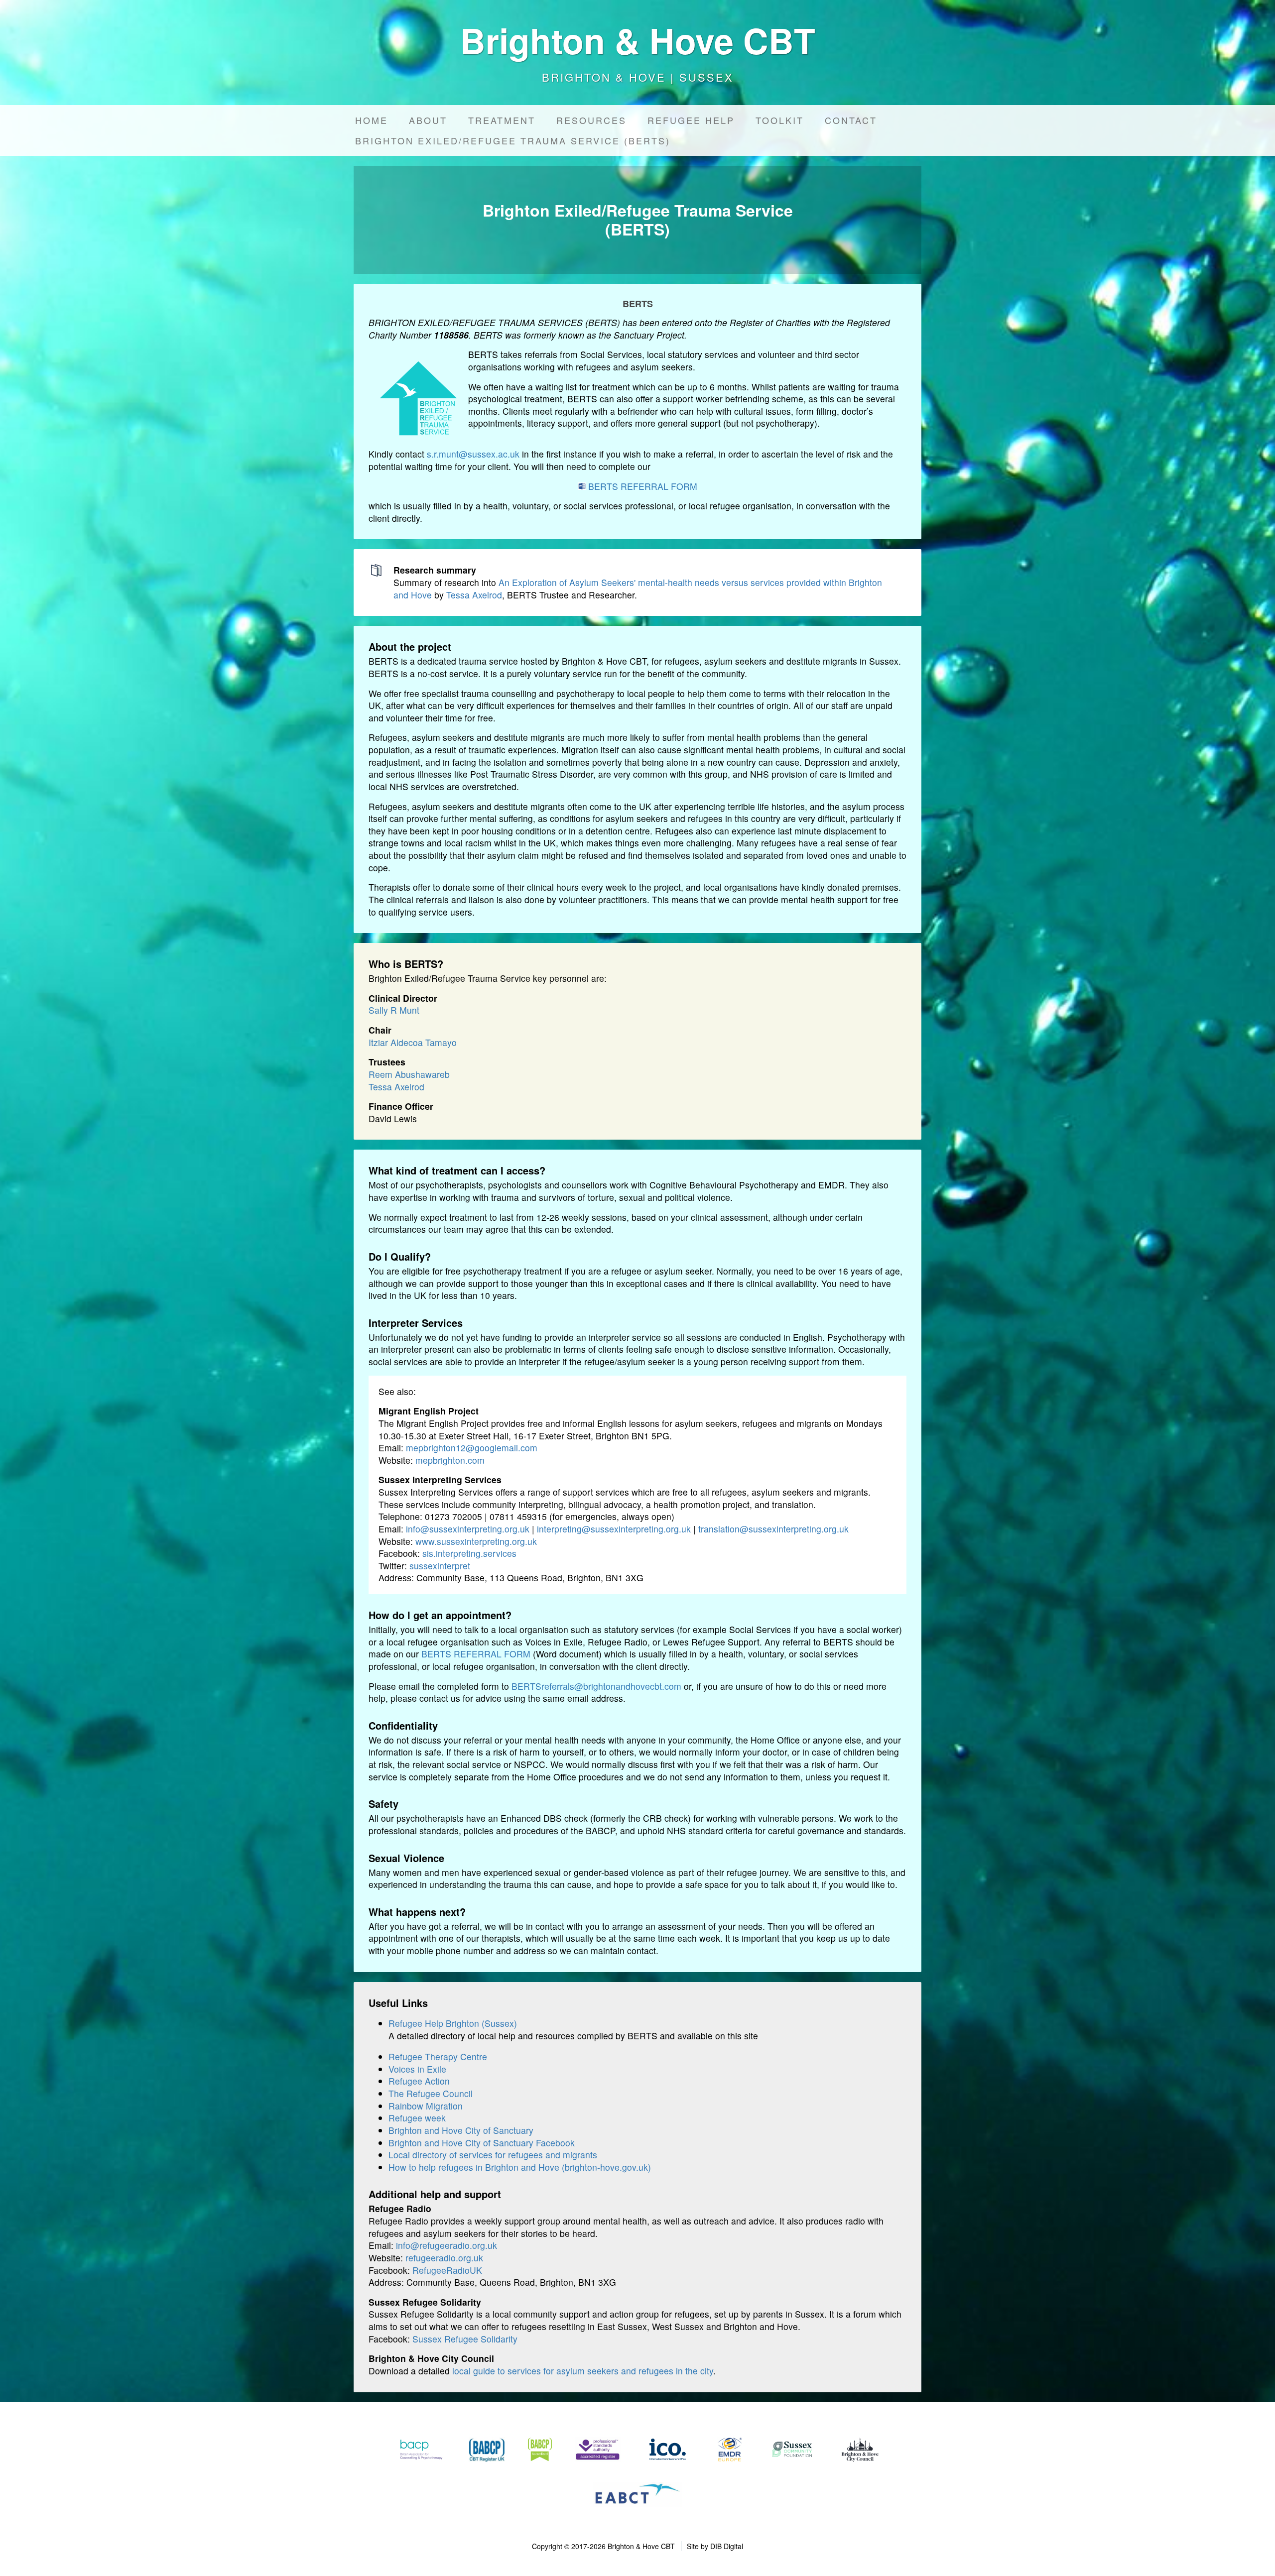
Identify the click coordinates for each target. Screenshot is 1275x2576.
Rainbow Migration (426, 2106)
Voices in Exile (417, 2069)
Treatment (502, 120)
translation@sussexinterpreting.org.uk (773, 1529)
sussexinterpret (440, 1566)
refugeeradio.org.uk (444, 2258)
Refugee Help (691, 120)
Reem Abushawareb (409, 1074)
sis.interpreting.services (469, 1553)
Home (372, 120)
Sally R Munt (394, 1010)
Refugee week (417, 2118)
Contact (851, 120)
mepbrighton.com (450, 1460)
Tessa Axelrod (474, 595)
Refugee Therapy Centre (438, 2056)
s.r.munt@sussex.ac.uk (473, 454)
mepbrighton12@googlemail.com (472, 1448)
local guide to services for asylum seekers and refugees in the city (583, 2371)
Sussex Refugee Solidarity (465, 2339)
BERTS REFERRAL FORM (643, 486)
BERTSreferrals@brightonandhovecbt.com (596, 1686)
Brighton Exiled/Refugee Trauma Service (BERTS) (513, 140)
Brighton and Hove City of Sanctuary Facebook (482, 2143)
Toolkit (780, 120)
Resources (591, 120)
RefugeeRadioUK (447, 2270)
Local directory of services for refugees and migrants (493, 2155)
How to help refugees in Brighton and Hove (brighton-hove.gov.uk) (520, 2167)
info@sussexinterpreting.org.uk (468, 1529)
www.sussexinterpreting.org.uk (476, 1541)
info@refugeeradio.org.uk (446, 2245)
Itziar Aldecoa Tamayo (413, 1042)
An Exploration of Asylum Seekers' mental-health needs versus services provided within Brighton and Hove (638, 588)
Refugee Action (419, 2081)
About (428, 120)
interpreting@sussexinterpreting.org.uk (614, 1529)
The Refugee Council (431, 2093)
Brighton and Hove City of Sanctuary (461, 2130)
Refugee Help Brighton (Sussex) (453, 2023)
